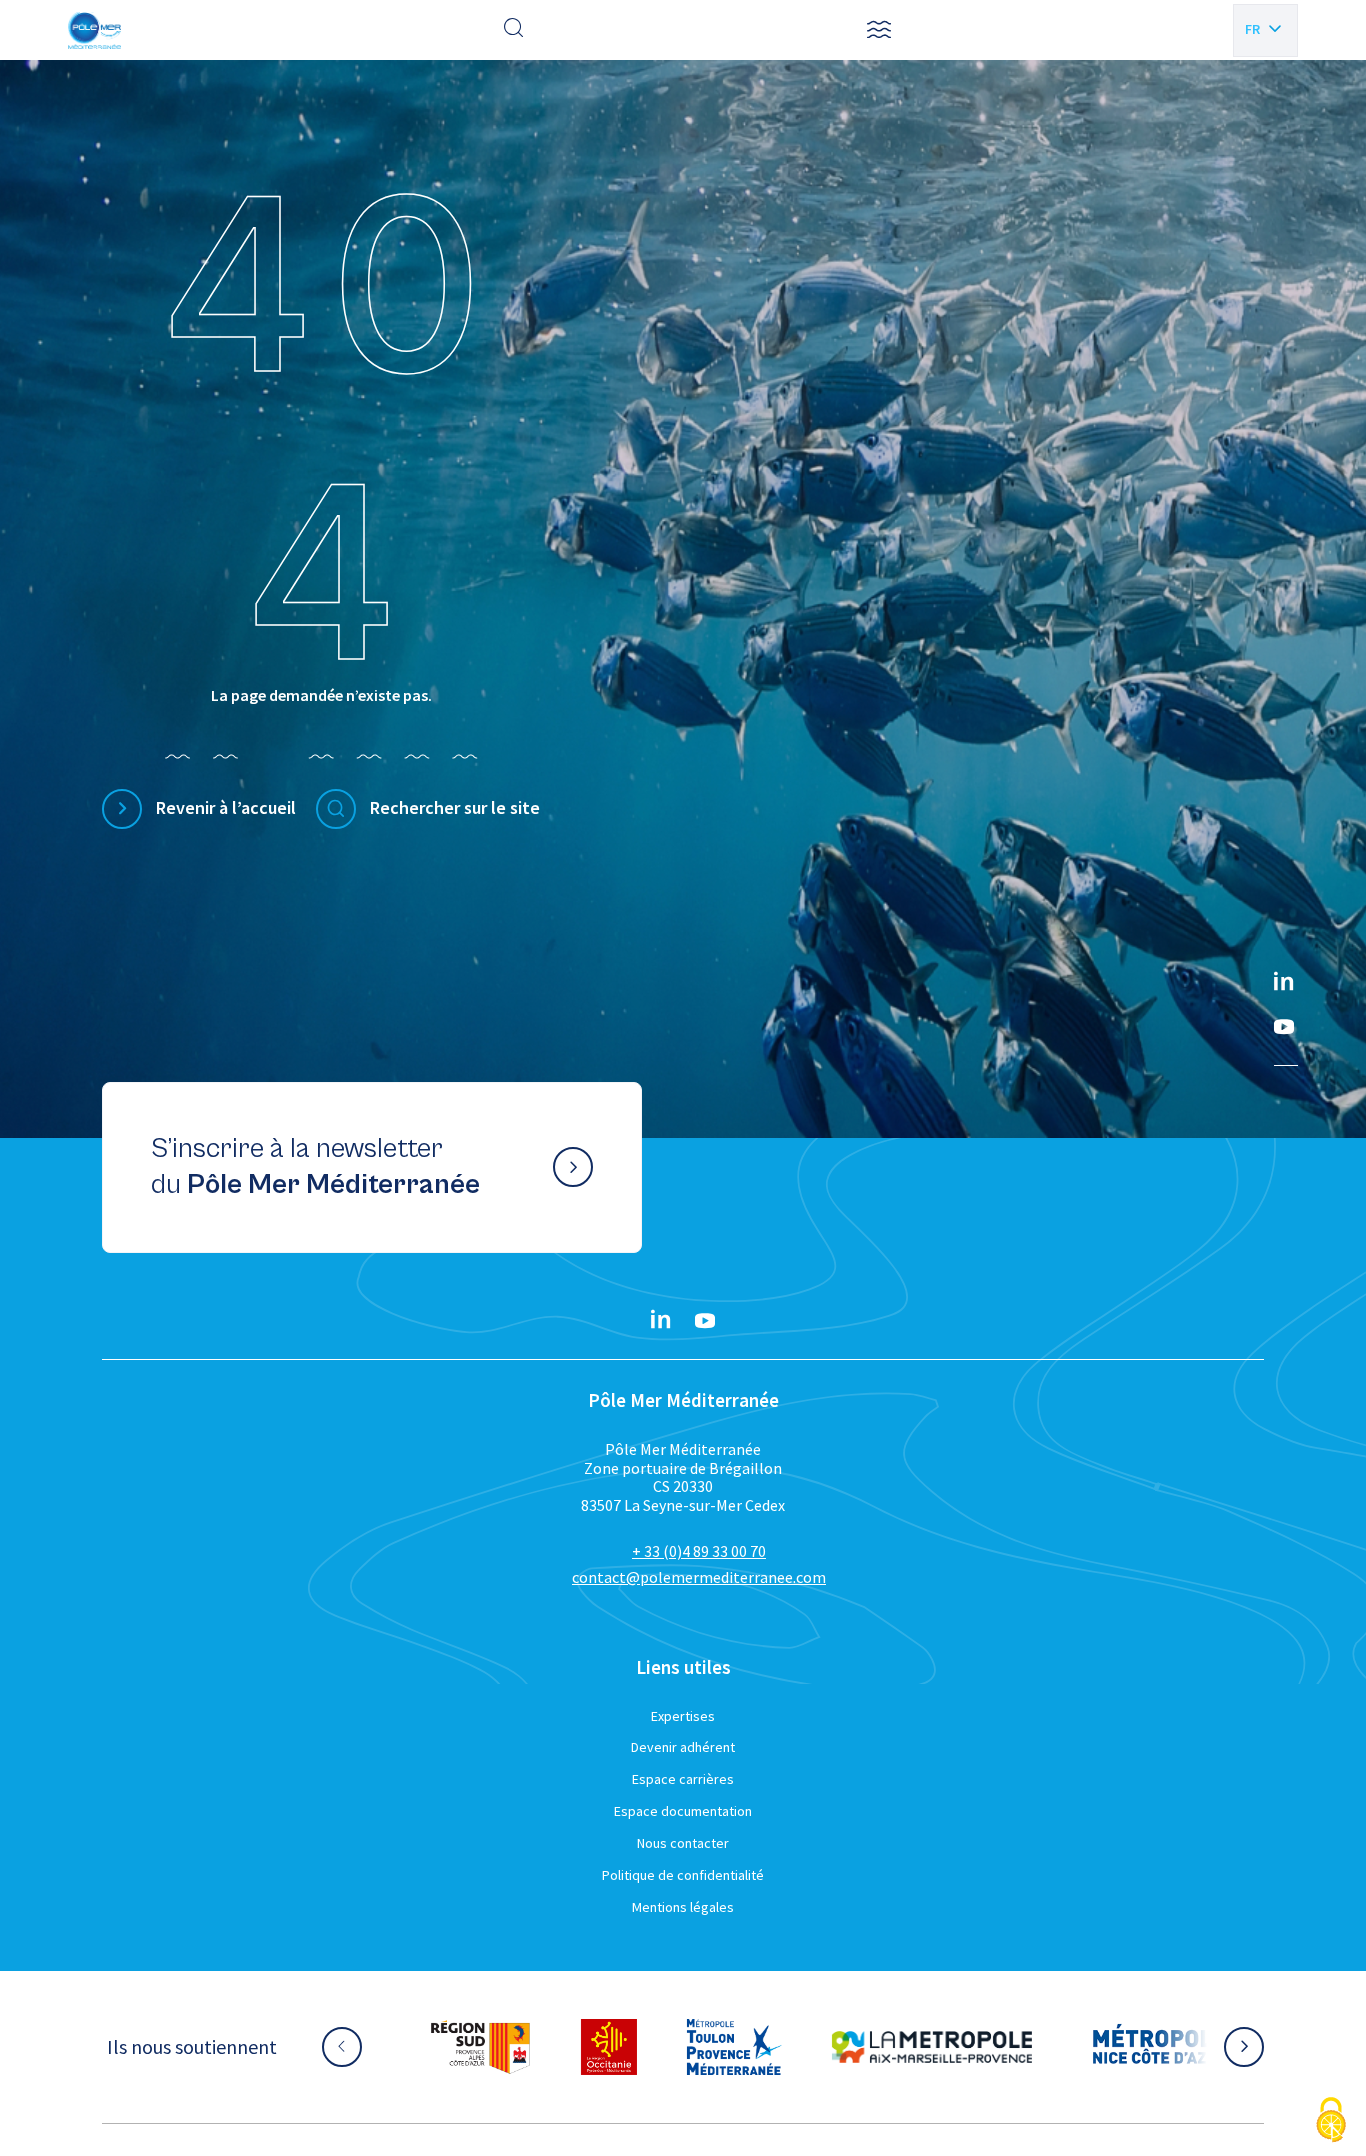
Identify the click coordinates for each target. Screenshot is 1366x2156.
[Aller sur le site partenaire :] (480, 2047)
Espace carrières (683, 1779)
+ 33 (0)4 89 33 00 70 (699, 1551)
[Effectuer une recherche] (514, 30)
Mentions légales (683, 1907)
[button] (879, 30)
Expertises (683, 1716)
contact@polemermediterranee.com (699, 1577)
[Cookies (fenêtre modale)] (1331, 2121)
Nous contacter (683, 1843)
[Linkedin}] (1284, 983)
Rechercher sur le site (455, 807)
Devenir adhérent (683, 1747)
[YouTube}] (1284, 1027)
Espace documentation (683, 1811)
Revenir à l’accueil (226, 807)
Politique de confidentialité (683, 1875)
